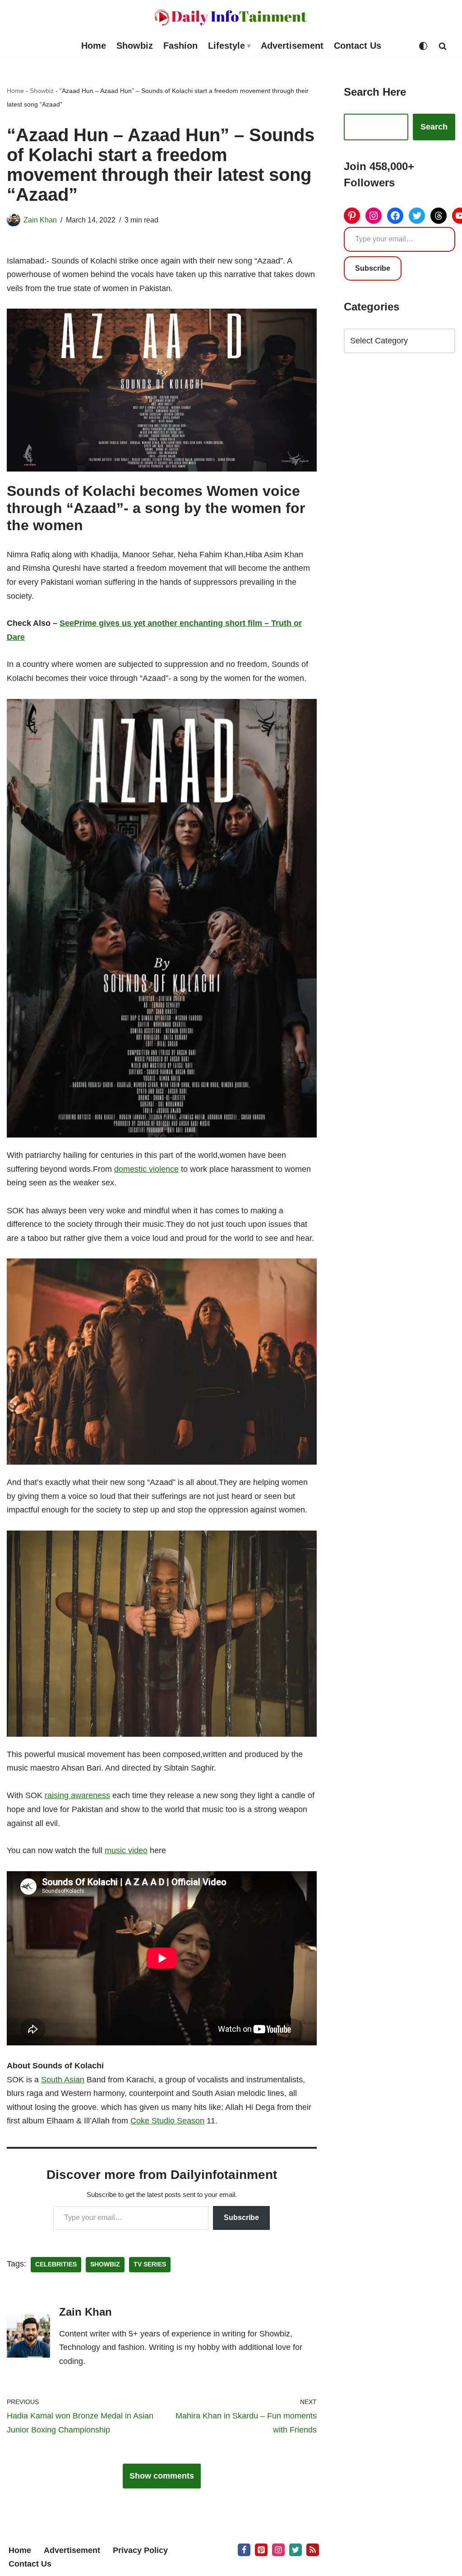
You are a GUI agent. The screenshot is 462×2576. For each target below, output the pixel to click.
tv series (150, 2264)
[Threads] (439, 216)
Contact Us (358, 46)
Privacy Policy (140, 2550)
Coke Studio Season (167, 2121)
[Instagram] (374, 216)
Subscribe (241, 2218)
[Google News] (313, 2550)
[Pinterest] (352, 216)
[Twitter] (417, 216)
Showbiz (135, 46)
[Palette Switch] (423, 46)
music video (126, 1850)
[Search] (443, 46)
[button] (249, 46)
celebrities (56, 2264)
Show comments (162, 2476)
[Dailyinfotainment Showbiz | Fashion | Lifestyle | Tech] (231, 17)
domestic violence (146, 1169)
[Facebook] (395, 216)
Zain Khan (40, 220)
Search (434, 127)
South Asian (63, 2080)
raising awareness (77, 1795)
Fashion (180, 46)
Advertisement (292, 46)
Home (94, 46)
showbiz (105, 2264)
